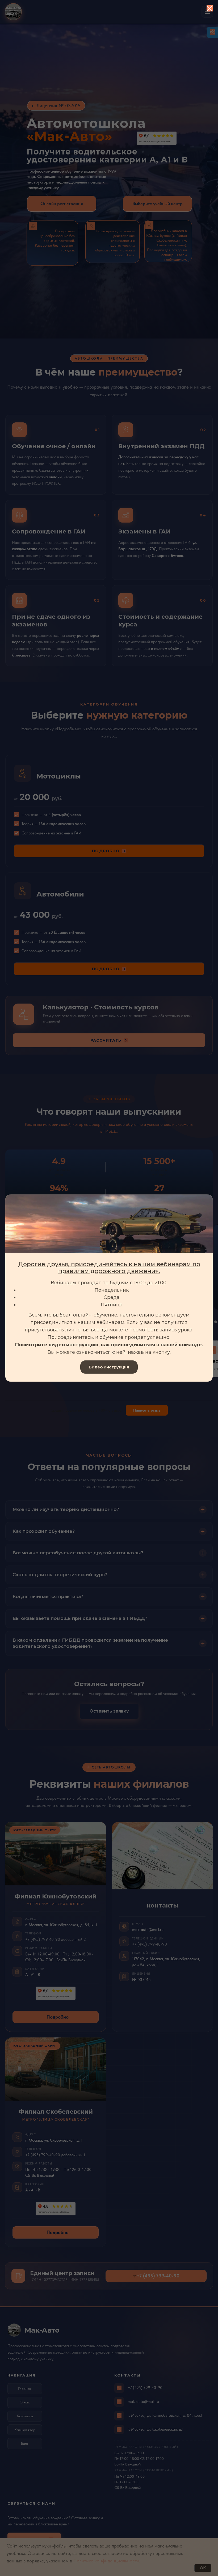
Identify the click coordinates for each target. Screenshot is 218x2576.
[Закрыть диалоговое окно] (210, 8)
